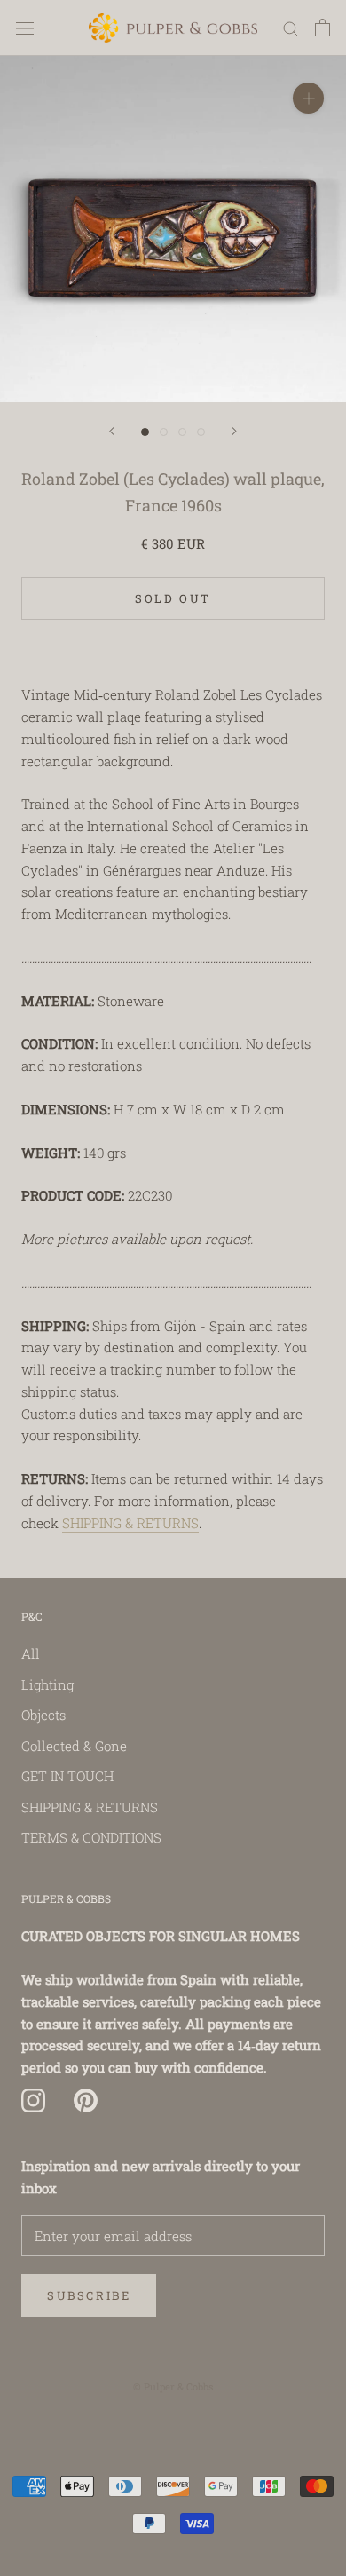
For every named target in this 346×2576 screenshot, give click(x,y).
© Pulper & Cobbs (173, 2386)
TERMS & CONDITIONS (91, 1837)
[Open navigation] (25, 28)
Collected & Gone (74, 1746)
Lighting (47, 1684)
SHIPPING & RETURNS (130, 1523)
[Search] (291, 28)
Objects (43, 1715)
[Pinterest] (86, 2101)
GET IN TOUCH (67, 1776)
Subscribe (89, 2295)
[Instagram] (33, 2101)
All (31, 1653)
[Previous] (112, 431)
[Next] (234, 431)
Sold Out (173, 598)
